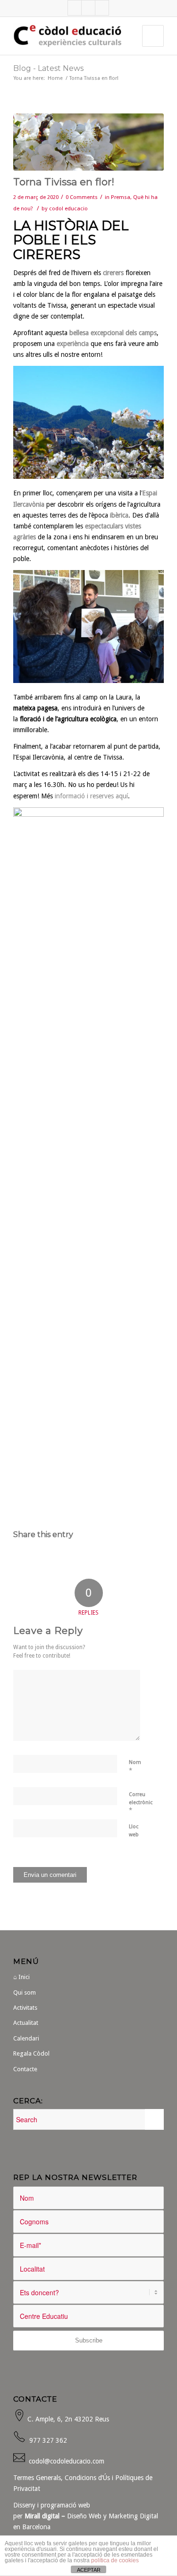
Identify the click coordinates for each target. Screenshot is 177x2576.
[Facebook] (75, 8)
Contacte (25, 2069)
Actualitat (26, 2023)
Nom (135, 1767)
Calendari (26, 2038)
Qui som (25, 1993)
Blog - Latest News (48, 68)
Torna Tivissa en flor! (64, 182)
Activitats (25, 2008)
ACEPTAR (89, 2570)
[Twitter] (88, 8)
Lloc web (134, 1831)
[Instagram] (102, 8)
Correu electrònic (141, 1802)
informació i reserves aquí (91, 796)
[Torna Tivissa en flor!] (88, 142)
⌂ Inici (21, 1977)
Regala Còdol (31, 2053)
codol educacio (68, 208)
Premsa (121, 197)
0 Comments (82, 197)
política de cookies (115, 2560)
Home (55, 78)
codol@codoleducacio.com (67, 2461)
